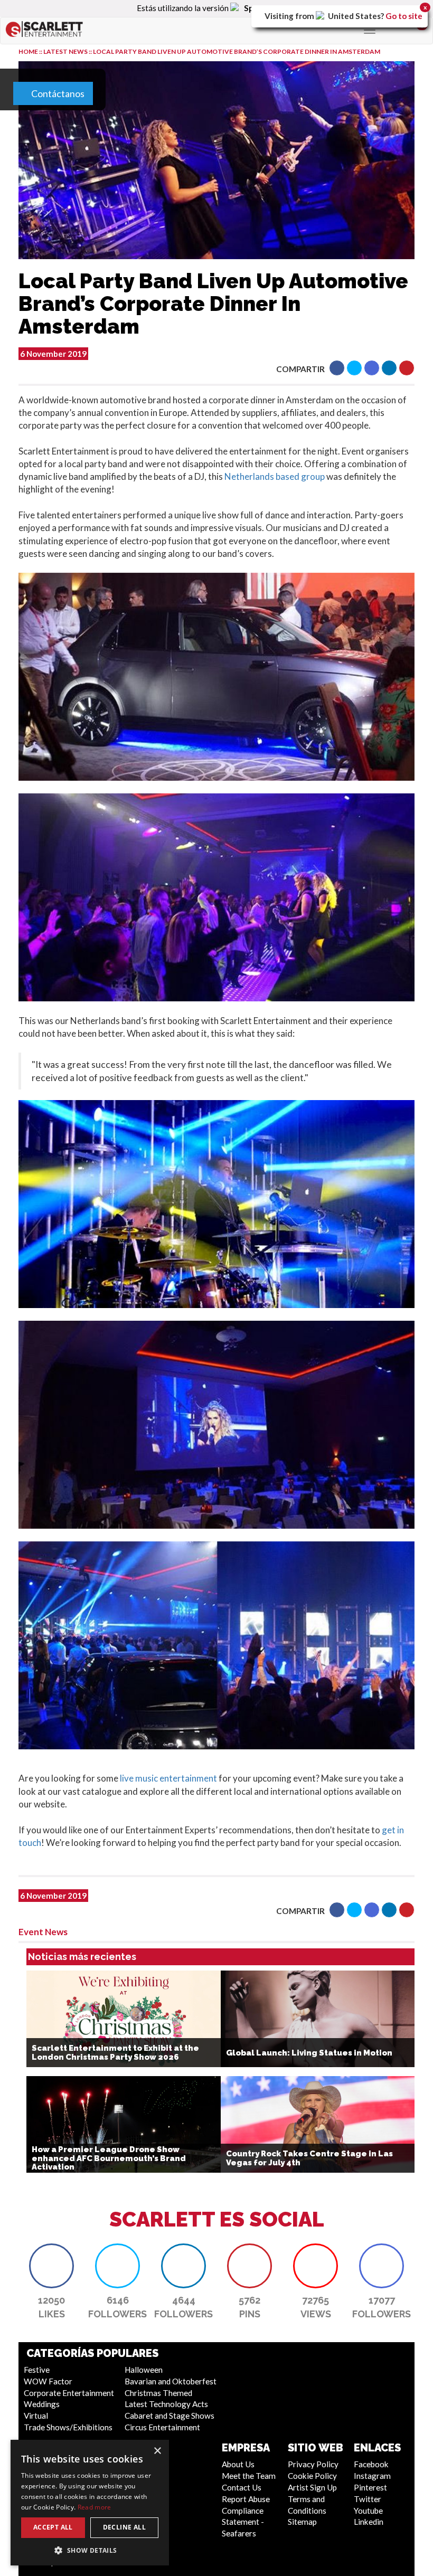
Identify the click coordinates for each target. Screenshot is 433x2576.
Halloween (144, 2370)
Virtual (36, 2416)
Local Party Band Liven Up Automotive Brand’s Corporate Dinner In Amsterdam (237, 51)
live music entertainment (168, 1778)
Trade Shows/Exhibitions (68, 2427)
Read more (95, 2507)
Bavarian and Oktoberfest (171, 2381)
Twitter (368, 2499)
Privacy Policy (313, 2464)
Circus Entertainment (162, 2427)
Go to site (404, 16)
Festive (37, 2370)
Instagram (372, 2476)
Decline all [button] (124, 2527)
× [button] (157, 2451)
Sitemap (302, 2522)
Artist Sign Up (312, 2487)
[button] (337, 368)
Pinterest (370, 2487)
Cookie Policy (312, 2476)
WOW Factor (48, 2381)
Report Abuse (246, 2499)
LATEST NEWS (66, 51)
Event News (43, 1932)
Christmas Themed (158, 2393)
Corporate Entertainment (69, 2393)
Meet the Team (249, 2476)
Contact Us (242, 2487)
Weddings (42, 2404)
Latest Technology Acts (166, 2404)
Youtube (368, 2511)
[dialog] (90, 2503)
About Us (238, 2464)
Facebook (371, 2464)
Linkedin (369, 2522)
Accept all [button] (53, 2527)
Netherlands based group (275, 476)
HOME (28, 51)
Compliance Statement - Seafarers (243, 2522)
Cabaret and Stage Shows (170, 2416)
